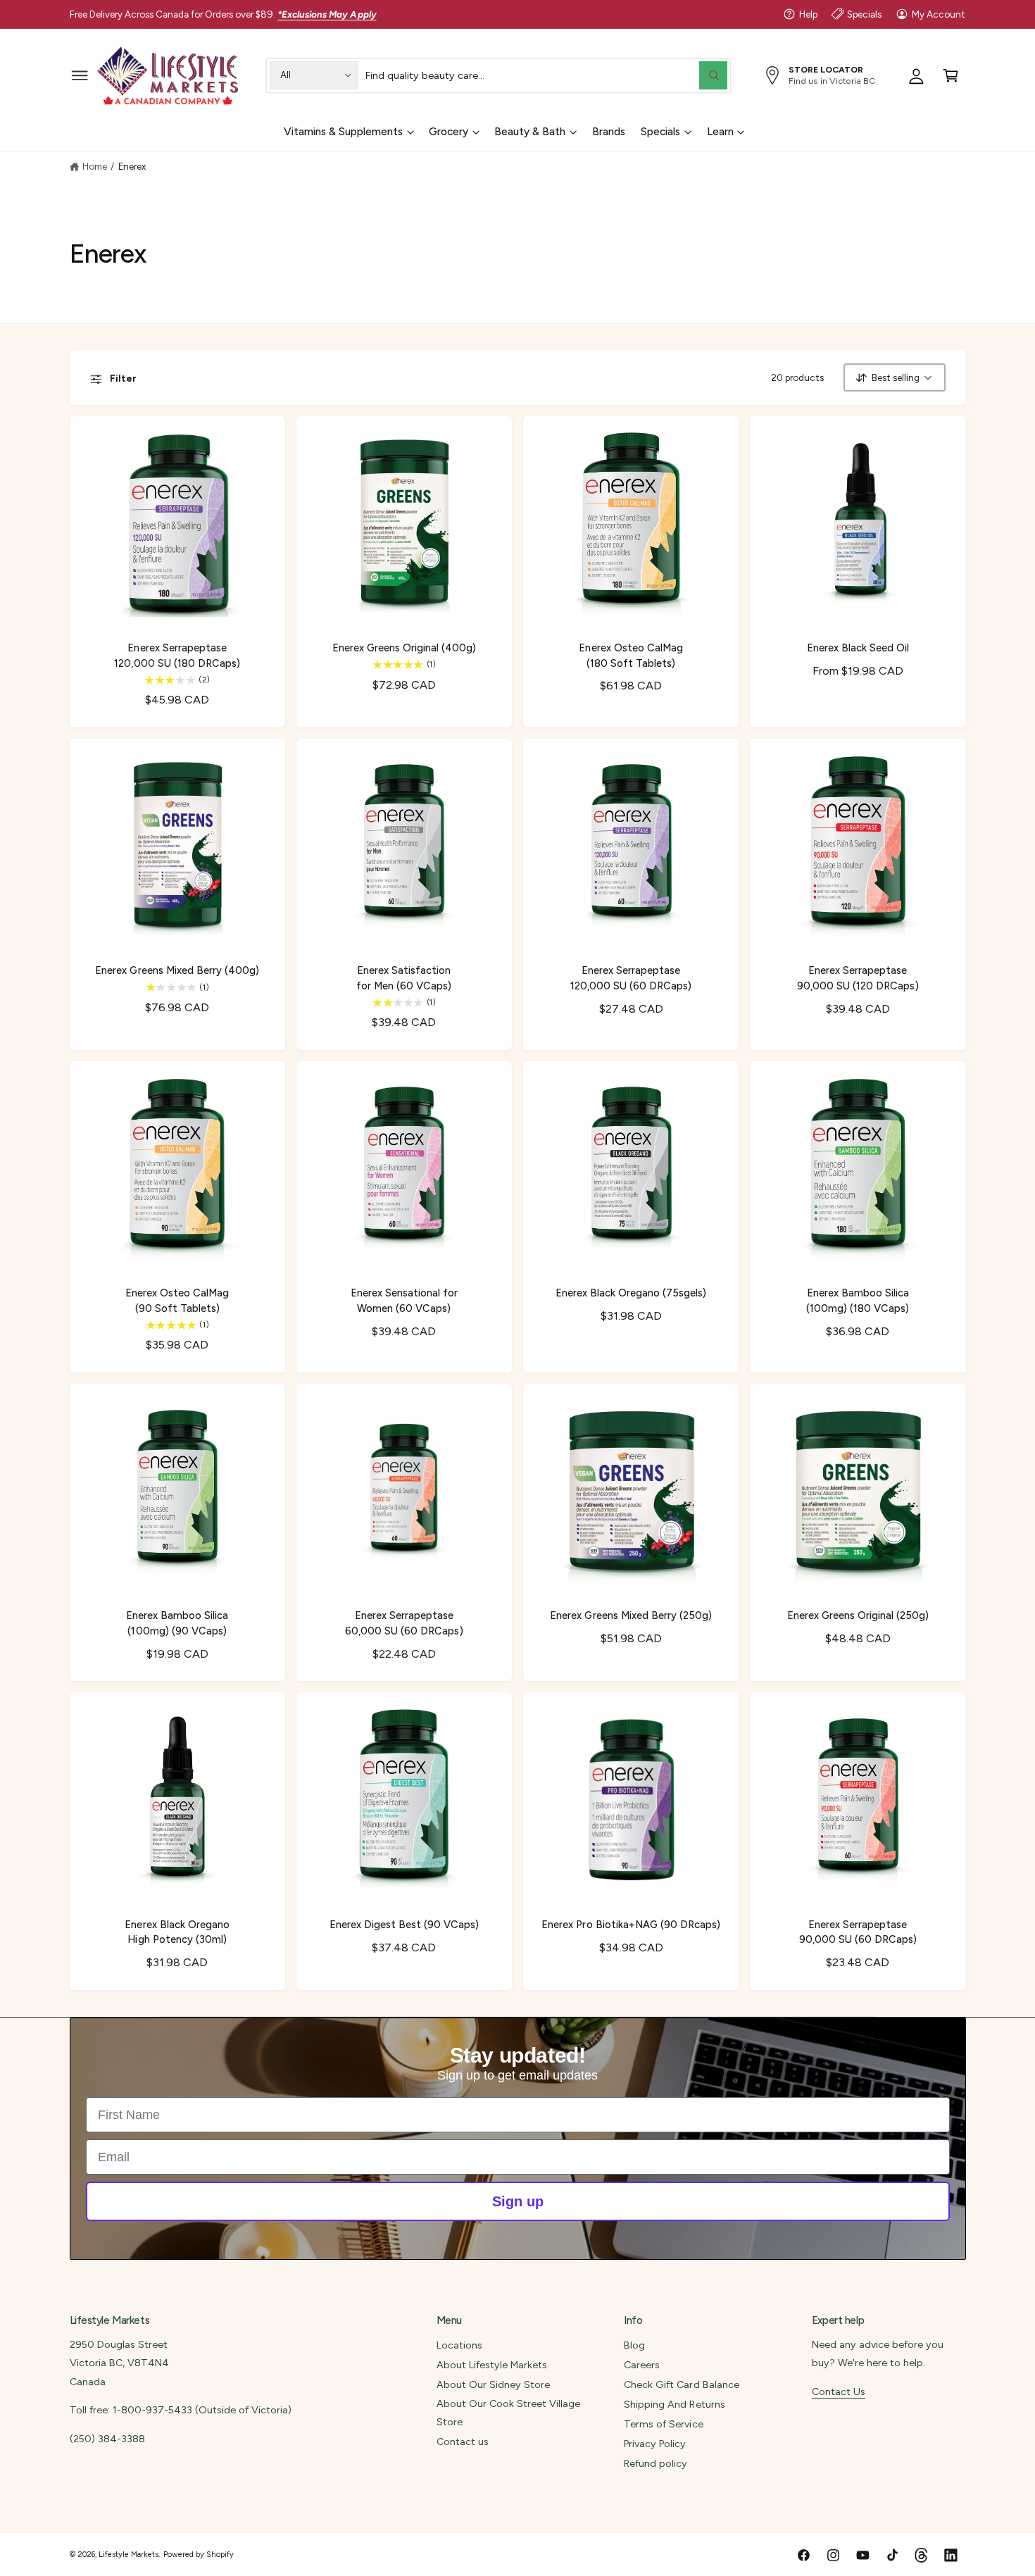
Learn (720, 132)
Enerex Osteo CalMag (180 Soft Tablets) (631, 655)
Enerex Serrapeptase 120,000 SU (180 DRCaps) (177, 655)
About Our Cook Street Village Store (508, 2413)
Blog (634, 2345)
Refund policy (655, 2463)
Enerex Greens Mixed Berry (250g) (631, 1615)
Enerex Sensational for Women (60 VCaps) (404, 1300)
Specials (864, 14)
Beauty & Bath (530, 132)
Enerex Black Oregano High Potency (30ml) (177, 1932)
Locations (459, 2345)
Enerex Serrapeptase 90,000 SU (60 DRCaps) (858, 1932)
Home (95, 166)
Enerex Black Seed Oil (858, 648)
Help (808, 14)
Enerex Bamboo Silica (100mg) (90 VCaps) (177, 1623)
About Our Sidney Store (493, 2384)
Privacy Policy (655, 2444)
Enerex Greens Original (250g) (858, 1615)
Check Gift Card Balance (681, 2384)
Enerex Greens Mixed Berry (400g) (177, 970)
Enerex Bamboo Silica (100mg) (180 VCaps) (858, 1300)
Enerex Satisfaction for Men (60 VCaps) (404, 978)
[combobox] (546, 75)
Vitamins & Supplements (343, 132)
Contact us (463, 2441)
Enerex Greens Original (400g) (404, 648)
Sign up (518, 2201)
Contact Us (839, 2391)
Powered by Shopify (199, 2555)
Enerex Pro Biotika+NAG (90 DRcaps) (631, 1925)
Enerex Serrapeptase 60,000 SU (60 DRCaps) (404, 1623)
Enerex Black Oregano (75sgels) (631, 1293)
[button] (80, 75)
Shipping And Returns (674, 2404)
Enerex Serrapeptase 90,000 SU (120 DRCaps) (858, 978)
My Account (939, 14)
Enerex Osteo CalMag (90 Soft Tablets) (177, 1300)
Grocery (448, 132)
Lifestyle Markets (128, 2555)
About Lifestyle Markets (492, 2365)
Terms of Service (663, 2424)
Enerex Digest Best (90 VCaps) (404, 1925)
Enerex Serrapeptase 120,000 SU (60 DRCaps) (631, 978)
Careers (642, 2365)
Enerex (132, 166)
